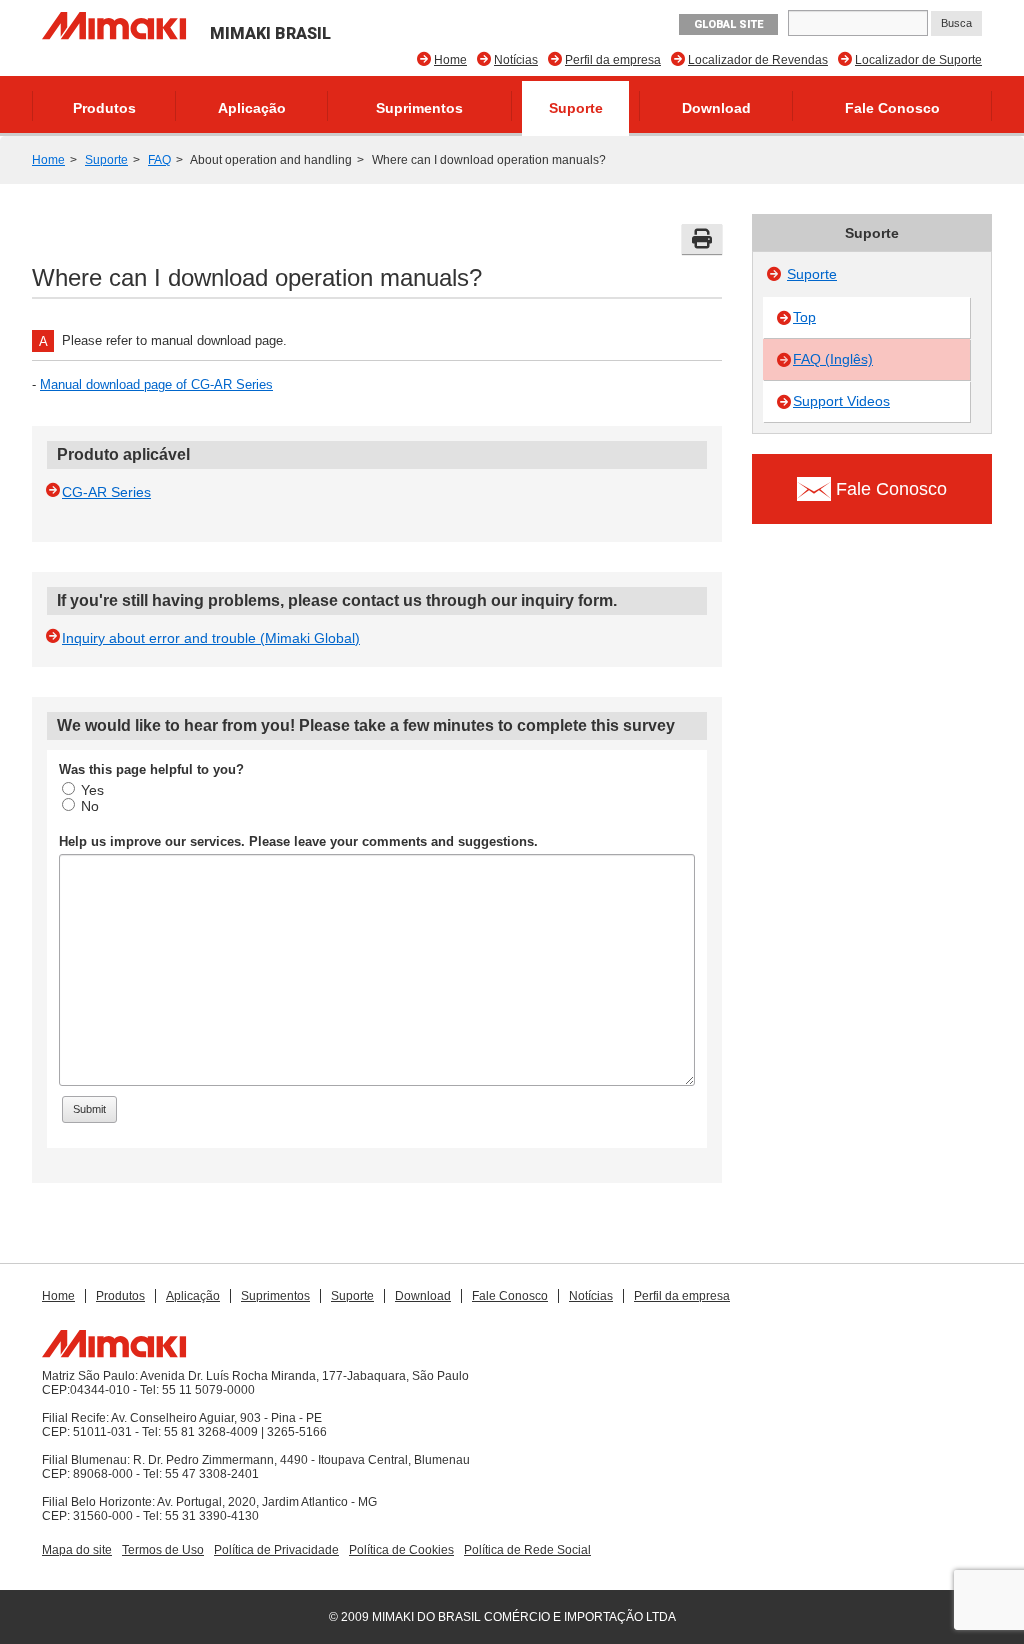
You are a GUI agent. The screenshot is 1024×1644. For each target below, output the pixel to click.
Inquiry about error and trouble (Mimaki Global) (211, 638)
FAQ (159, 160)
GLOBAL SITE (728, 24)
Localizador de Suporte (918, 60)
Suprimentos (419, 108)
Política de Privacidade (276, 1550)
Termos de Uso (163, 1550)
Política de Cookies (401, 1550)
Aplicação (252, 108)
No (90, 806)
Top (804, 317)
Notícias (516, 60)
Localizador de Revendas (758, 60)
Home (450, 60)
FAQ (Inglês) (833, 359)
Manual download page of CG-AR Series (156, 384)
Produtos (104, 108)
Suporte (576, 108)
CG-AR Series (106, 492)
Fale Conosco (892, 108)
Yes (92, 790)
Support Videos (841, 401)
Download (716, 108)
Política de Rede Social (527, 1550)
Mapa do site (77, 1550)
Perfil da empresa (613, 60)
